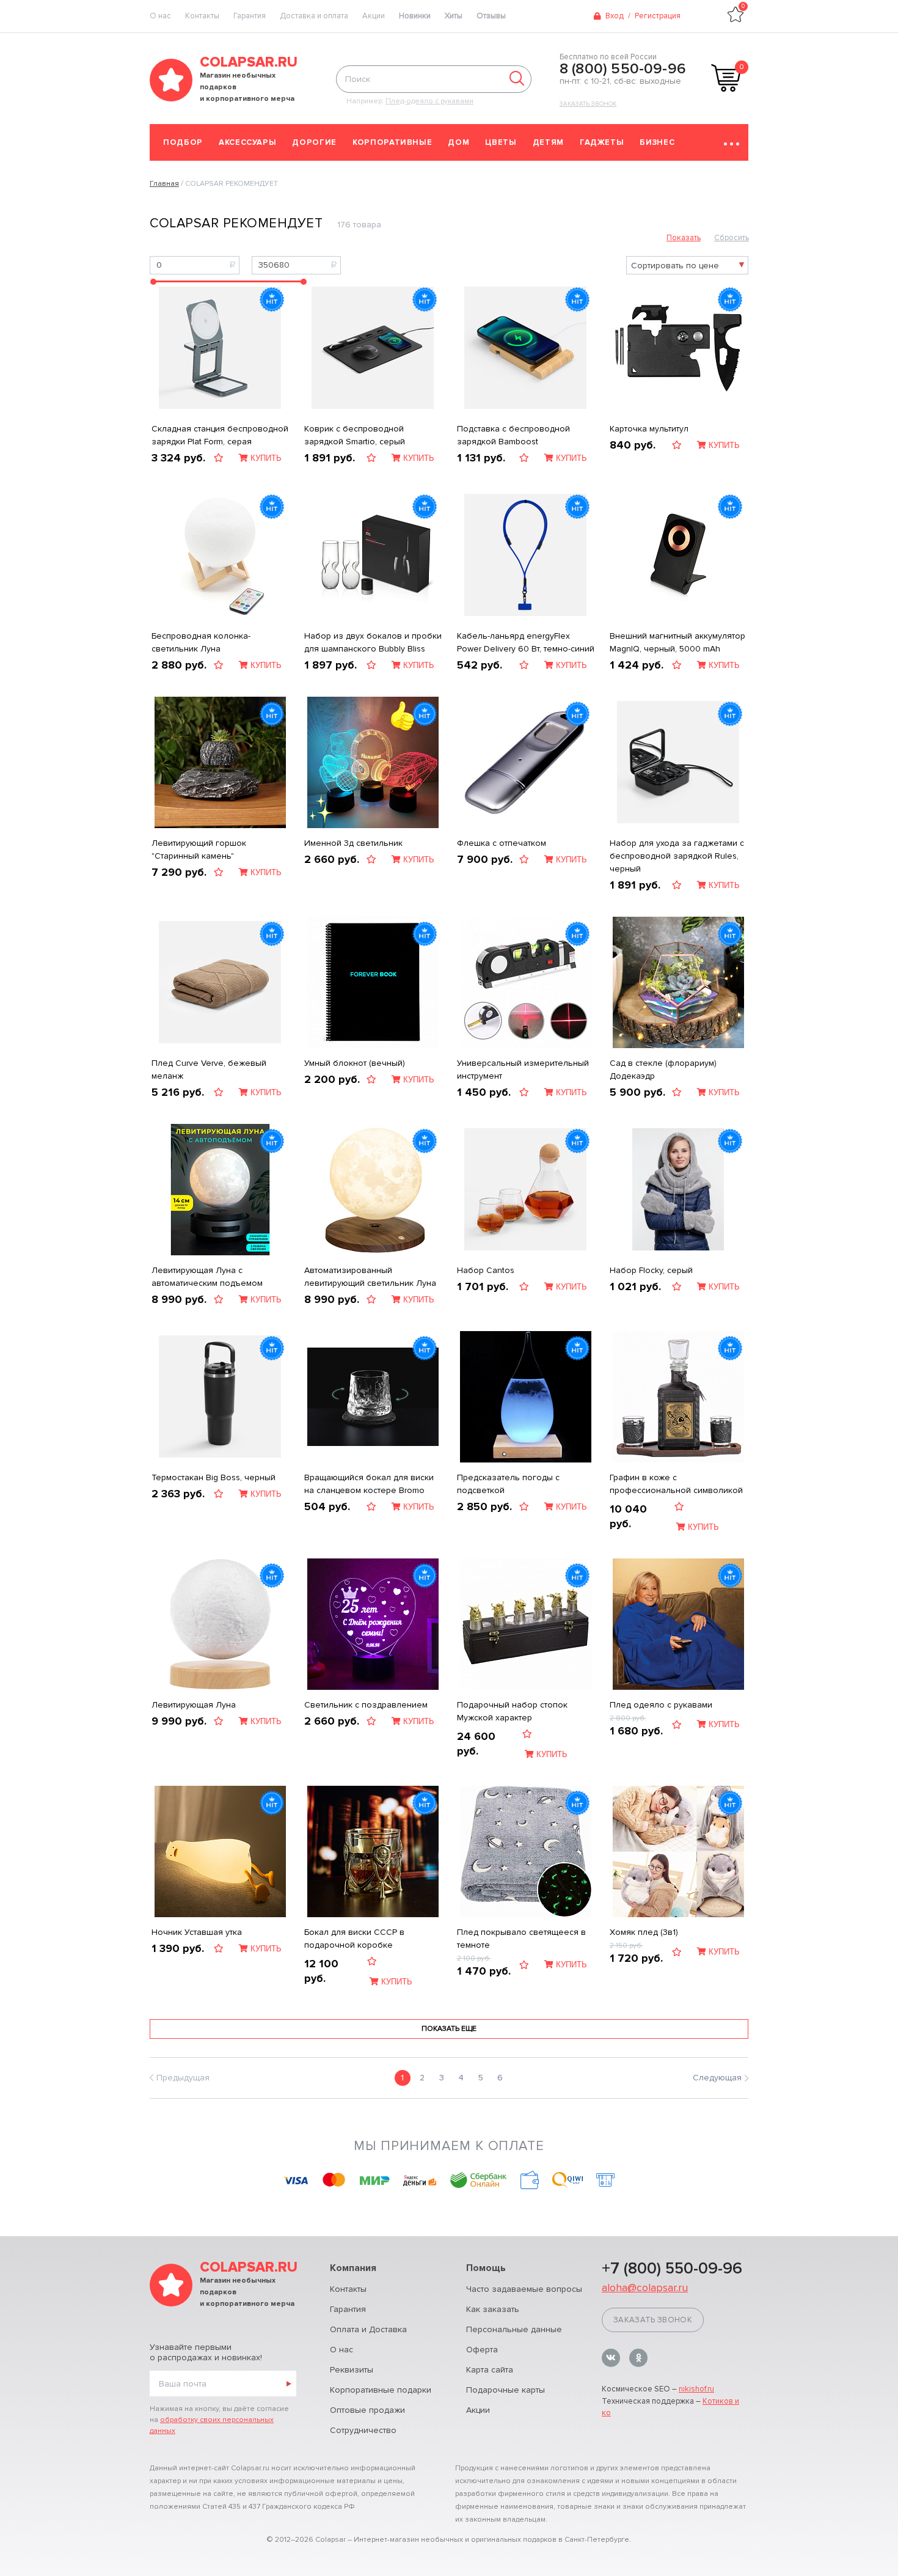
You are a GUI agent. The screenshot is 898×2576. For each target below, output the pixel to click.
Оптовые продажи (367, 2410)
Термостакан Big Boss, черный (214, 1477)
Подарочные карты (506, 2390)
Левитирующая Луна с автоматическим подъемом (207, 1277)
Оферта (482, 2350)
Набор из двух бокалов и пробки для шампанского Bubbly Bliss (373, 642)
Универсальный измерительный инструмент (523, 1070)
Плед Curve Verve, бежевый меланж (209, 1070)
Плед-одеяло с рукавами (429, 101)
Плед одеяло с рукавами (661, 1705)
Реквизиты (352, 2370)
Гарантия (250, 16)
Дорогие (314, 142)
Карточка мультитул (649, 429)
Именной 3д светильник (353, 843)
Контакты (202, 16)
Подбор (183, 142)
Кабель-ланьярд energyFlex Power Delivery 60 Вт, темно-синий (526, 642)
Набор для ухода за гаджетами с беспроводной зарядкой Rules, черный (677, 856)
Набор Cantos (486, 1270)
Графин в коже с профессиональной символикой (676, 1484)
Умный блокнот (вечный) (355, 1063)
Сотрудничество (363, 2430)
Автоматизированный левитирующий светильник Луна (370, 1277)
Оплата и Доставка (368, 2329)
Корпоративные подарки (381, 2390)
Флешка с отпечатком (502, 843)
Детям (548, 142)
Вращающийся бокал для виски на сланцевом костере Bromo (369, 1484)
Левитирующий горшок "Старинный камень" (199, 849)
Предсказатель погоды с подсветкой (508, 1484)
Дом (458, 142)
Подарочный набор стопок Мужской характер (512, 1711)
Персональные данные (514, 2329)
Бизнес (657, 142)
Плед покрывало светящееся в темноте (521, 1939)
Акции (374, 16)
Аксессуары (248, 142)
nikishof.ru (696, 2389)
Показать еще (449, 2029)
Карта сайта (490, 2370)
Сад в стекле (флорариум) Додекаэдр (663, 1070)
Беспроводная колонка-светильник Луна (201, 642)
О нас (341, 2350)
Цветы (501, 142)
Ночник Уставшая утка (197, 1932)
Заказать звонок (588, 104)
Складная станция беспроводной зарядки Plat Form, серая (220, 435)
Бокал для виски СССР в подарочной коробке (354, 1939)
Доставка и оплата (314, 16)
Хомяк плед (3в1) (644, 1932)
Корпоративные (392, 142)
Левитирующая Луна (194, 1705)
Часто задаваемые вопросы (524, 2289)
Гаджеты (602, 142)
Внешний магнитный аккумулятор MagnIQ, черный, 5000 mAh (677, 642)
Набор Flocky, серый (651, 1270)
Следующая (717, 2078)
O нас (160, 16)
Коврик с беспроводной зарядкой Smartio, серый (355, 435)
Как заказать (493, 2309)
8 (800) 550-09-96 (623, 69)
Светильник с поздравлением (366, 1705)
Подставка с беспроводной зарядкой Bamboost (513, 435)
